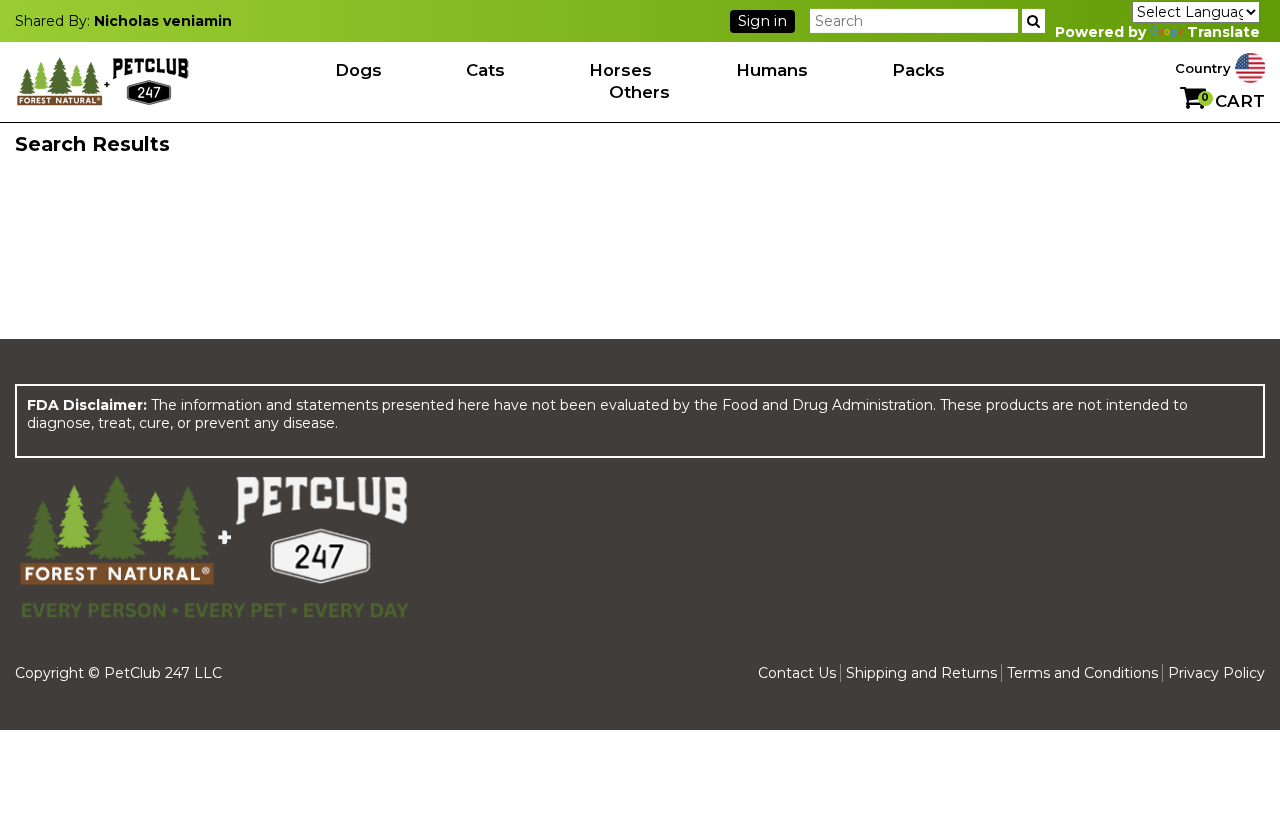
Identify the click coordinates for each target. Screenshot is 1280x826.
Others (639, 92)
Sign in (762, 21)
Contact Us (797, 673)
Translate (1223, 32)
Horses (620, 70)
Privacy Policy (1216, 673)
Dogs (358, 70)
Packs (918, 70)
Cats (485, 70)
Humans (772, 70)
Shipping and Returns (921, 673)
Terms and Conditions (1082, 673)
